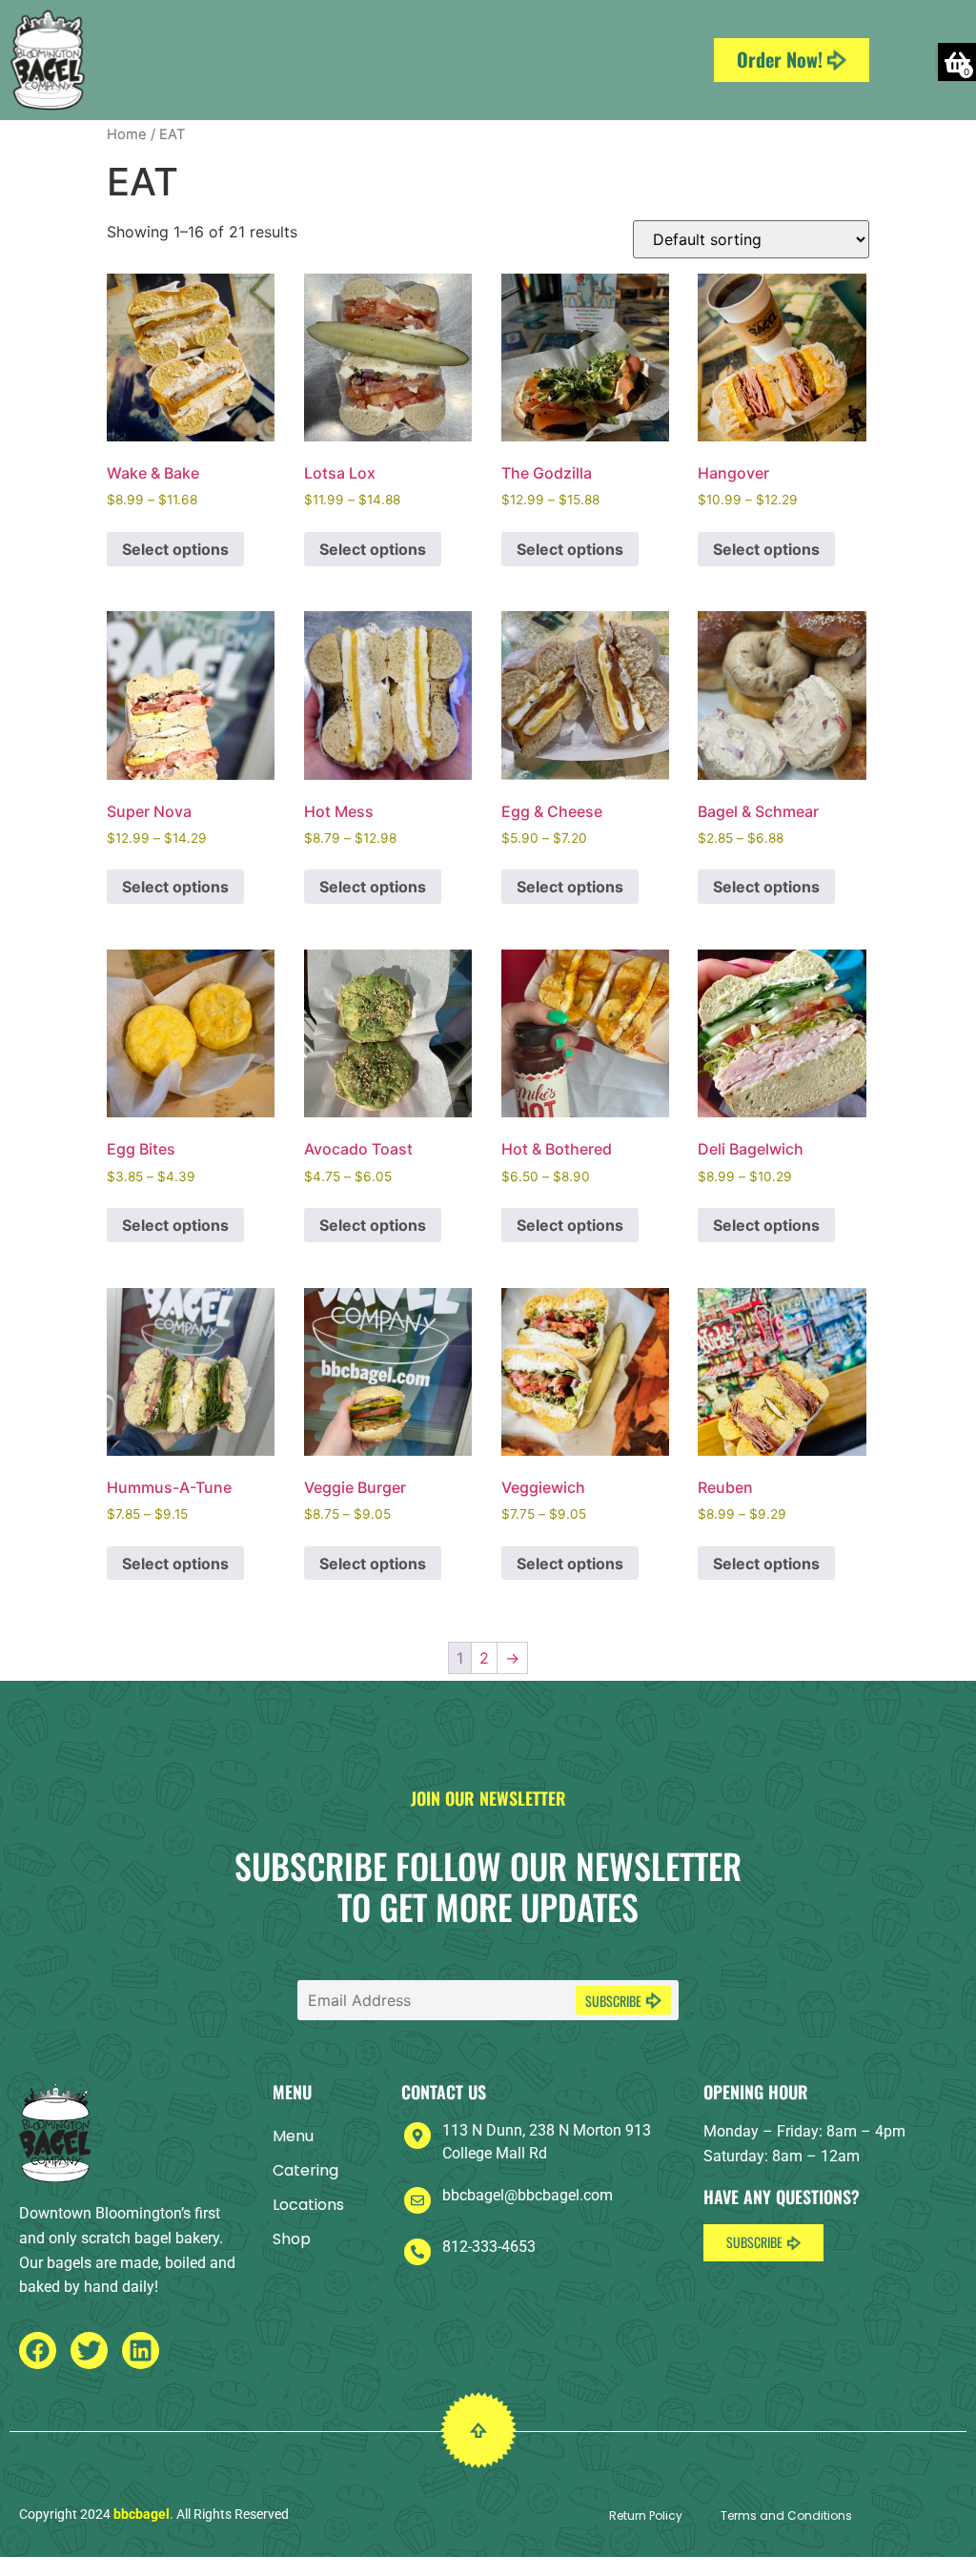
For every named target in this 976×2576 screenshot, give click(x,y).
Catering (305, 2170)
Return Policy (646, 2515)
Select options (175, 549)
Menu (293, 2136)
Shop (292, 2239)
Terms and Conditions (786, 2515)
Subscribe (613, 2001)
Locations (308, 2205)
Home (127, 134)
